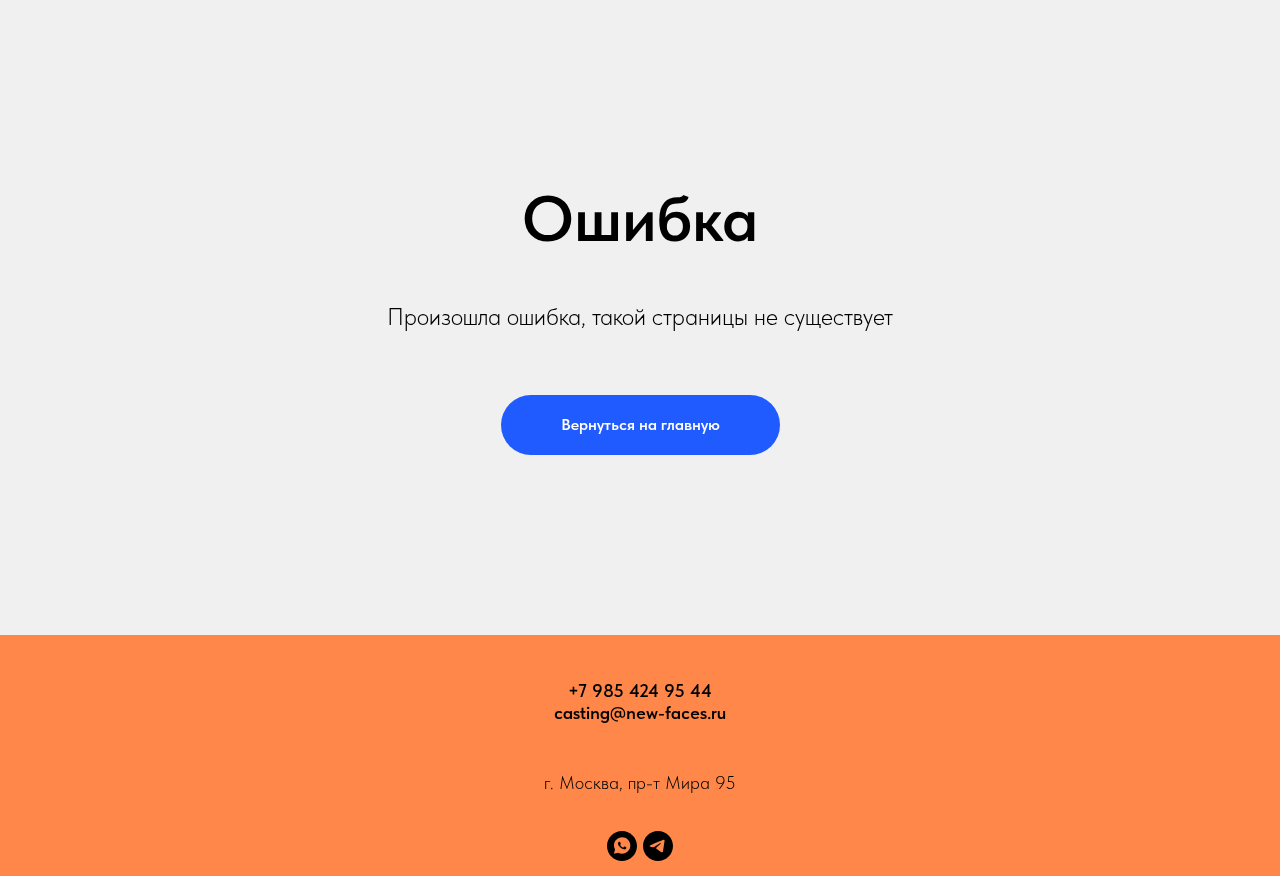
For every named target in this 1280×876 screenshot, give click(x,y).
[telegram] (658, 846)
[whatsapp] (622, 846)
